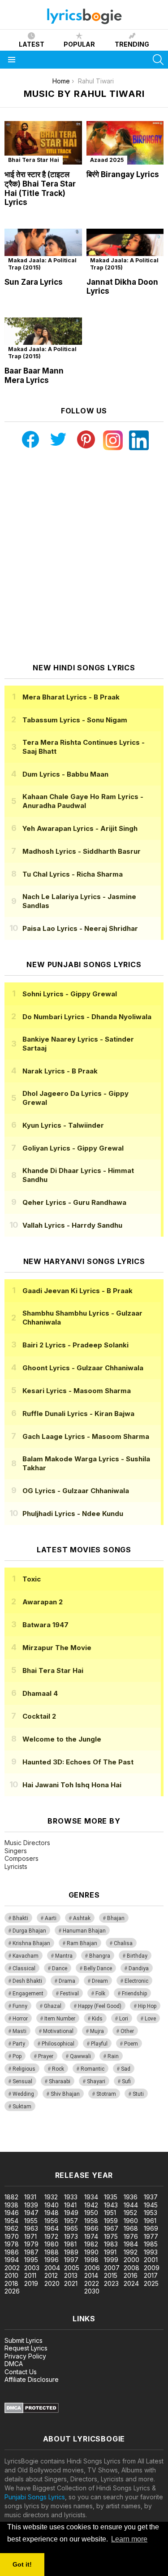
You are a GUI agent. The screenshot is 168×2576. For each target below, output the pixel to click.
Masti (19, 2031)
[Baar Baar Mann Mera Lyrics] (43, 339)
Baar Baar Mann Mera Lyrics (34, 376)
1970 (12, 2236)
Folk (100, 1994)
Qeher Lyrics (74, 1202)
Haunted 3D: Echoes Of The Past (78, 1762)
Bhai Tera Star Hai (34, 160)
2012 (51, 2275)
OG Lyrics (76, 1491)
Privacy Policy (25, 2356)
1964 (52, 2228)
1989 (71, 2252)
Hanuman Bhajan (84, 1931)
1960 (131, 2221)
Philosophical (58, 2044)
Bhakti (20, 1918)
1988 (52, 2252)
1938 (11, 2205)
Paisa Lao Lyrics (80, 928)
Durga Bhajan (29, 1931)
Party (19, 2044)
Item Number (60, 2019)
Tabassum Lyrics (75, 720)
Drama (67, 1981)
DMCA (14, 2364)
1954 (11, 2221)
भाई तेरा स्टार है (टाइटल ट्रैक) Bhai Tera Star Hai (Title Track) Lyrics (40, 188)
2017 (151, 2275)
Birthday (137, 1956)
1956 (51, 2221)
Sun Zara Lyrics (34, 282)
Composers (22, 1858)
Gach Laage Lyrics (86, 1436)
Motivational (58, 2031)
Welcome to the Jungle (62, 1739)
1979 (31, 2244)
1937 (151, 2197)
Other (127, 2031)
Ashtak (82, 1918)
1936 (131, 2197)
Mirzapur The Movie (57, 1648)
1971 (30, 2236)
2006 (92, 2268)
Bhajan (116, 1918)
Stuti (138, 2094)
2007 (112, 2268)
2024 (131, 2283)
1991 (110, 2252)
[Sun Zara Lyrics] (43, 250)
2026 (12, 2291)
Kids (97, 2019)
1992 (131, 2252)
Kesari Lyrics (77, 1391)
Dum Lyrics (65, 774)
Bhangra (100, 1956)
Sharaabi (60, 2081)
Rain (113, 2056)
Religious (24, 2069)
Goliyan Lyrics (73, 1148)
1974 (91, 2236)
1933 (71, 2197)
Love (150, 2019)
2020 (52, 2283)
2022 (92, 2283)
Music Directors (27, 1843)
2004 (52, 2268)
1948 (52, 2213)
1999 (111, 2260)
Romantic (93, 2069)
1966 (91, 2228)
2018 (11, 2283)
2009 (152, 2268)
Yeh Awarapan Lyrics (80, 828)
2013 (71, 2275)
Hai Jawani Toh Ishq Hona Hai (72, 1785)
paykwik (127, 2138)
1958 (91, 2221)
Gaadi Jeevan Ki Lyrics (78, 1291)
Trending (132, 44)
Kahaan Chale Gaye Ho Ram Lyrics (83, 801)
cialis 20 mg (17, 2138)
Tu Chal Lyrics (73, 874)
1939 (31, 2205)
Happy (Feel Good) (100, 2006)
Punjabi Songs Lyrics (35, 2497)
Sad (126, 2069)
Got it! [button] (22, 2564)
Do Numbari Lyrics (87, 1017)
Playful (99, 2044)
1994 (12, 2260)
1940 (52, 2205)
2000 (131, 2260)
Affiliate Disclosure (32, 2379)
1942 (91, 2205)
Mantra (64, 1956)
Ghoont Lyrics (83, 1368)
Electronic (136, 1981)
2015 (111, 2275)
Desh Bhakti (27, 1981)
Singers (16, 1851)
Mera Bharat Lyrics (71, 697)
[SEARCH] (158, 60)
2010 (11, 2275)
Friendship (134, 1994)
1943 (111, 2205)
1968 (131, 2228)
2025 (151, 2283)
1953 (151, 2213)
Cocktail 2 (39, 1716)
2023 (111, 2283)
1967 (111, 2228)
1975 (111, 2236)
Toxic (32, 1579)
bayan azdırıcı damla (83, 2138)
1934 (91, 2197)
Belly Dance (98, 1968)
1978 (12, 2244)
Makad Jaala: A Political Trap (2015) (42, 264)
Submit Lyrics (24, 2340)
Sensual (22, 2081)
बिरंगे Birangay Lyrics (123, 174)
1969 (151, 2228)
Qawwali (80, 2056)
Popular (79, 44)
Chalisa (123, 1943)
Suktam (22, 2107)
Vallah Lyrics (72, 1225)
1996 (52, 2260)
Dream (100, 1981)
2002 (12, 2268)
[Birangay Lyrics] (125, 143)
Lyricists (16, 1866)
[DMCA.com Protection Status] (32, 2411)
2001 (151, 2260)
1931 (30, 2197)
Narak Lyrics (60, 1071)
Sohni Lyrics (70, 994)
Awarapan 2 (43, 1602)
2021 (71, 2283)
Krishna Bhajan (31, 1943)
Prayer (46, 2056)
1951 (110, 2213)
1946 (12, 2213)
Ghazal (53, 2006)
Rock (58, 2069)
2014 (91, 2275)
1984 (131, 2244)
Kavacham (26, 1956)
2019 (31, 2283)
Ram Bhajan (82, 1943)
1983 (111, 2244)
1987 (31, 2252)
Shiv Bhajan (65, 2094)
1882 (11, 2197)
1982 (91, 2244)
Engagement (28, 1994)
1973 (71, 2236)
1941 (70, 2205)
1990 (91, 2252)
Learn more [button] (129, 2539)
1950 (91, 2213)
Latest (32, 44)
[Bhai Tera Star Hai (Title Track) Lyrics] (43, 143)
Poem (131, 2044)
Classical (24, 1968)
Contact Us (21, 2372)
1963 (31, 2228)
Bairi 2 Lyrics (75, 1345)
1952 (130, 2213)
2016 (131, 2275)
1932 (51, 2197)
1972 (51, 2236)
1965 (71, 2228)
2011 (30, 2275)
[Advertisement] (84, 557)
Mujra (97, 2031)
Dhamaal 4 (40, 1693)
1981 (70, 2244)
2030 (92, 2291)
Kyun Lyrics (63, 1125)
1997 (71, 2260)
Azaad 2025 (107, 160)
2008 (131, 2268)
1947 (31, 2213)
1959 (111, 2221)
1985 (151, 2244)
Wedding (23, 2094)
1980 (52, 2244)
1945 (151, 2205)
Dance (60, 1968)
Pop (17, 2056)
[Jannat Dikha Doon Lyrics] (125, 250)
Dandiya (139, 1968)
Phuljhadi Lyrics (73, 1514)
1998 (91, 2260)
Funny (20, 2006)
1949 (71, 2213)
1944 (131, 2205)
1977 (151, 2236)
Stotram (106, 2094)
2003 (32, 2268)
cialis (43, 2138)
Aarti (51, 1918)
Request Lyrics (26, 2348)
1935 (111, 2197)
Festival (69, 1994)
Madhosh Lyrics (82, 851)
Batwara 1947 (45, 1625)
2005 (72, 2268)
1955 (31, 2221)
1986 (12, 2252)
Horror (20, 2019)
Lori (124, 2019)
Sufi (126, 2081)
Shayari (96, 2081)
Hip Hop (147, 2006)
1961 (150, 2221)
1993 (151, 2252)
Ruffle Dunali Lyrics (78, 1414)
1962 (11, 2228)
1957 (71, 2221)
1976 (131, 2236)
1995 (31, 2260)
